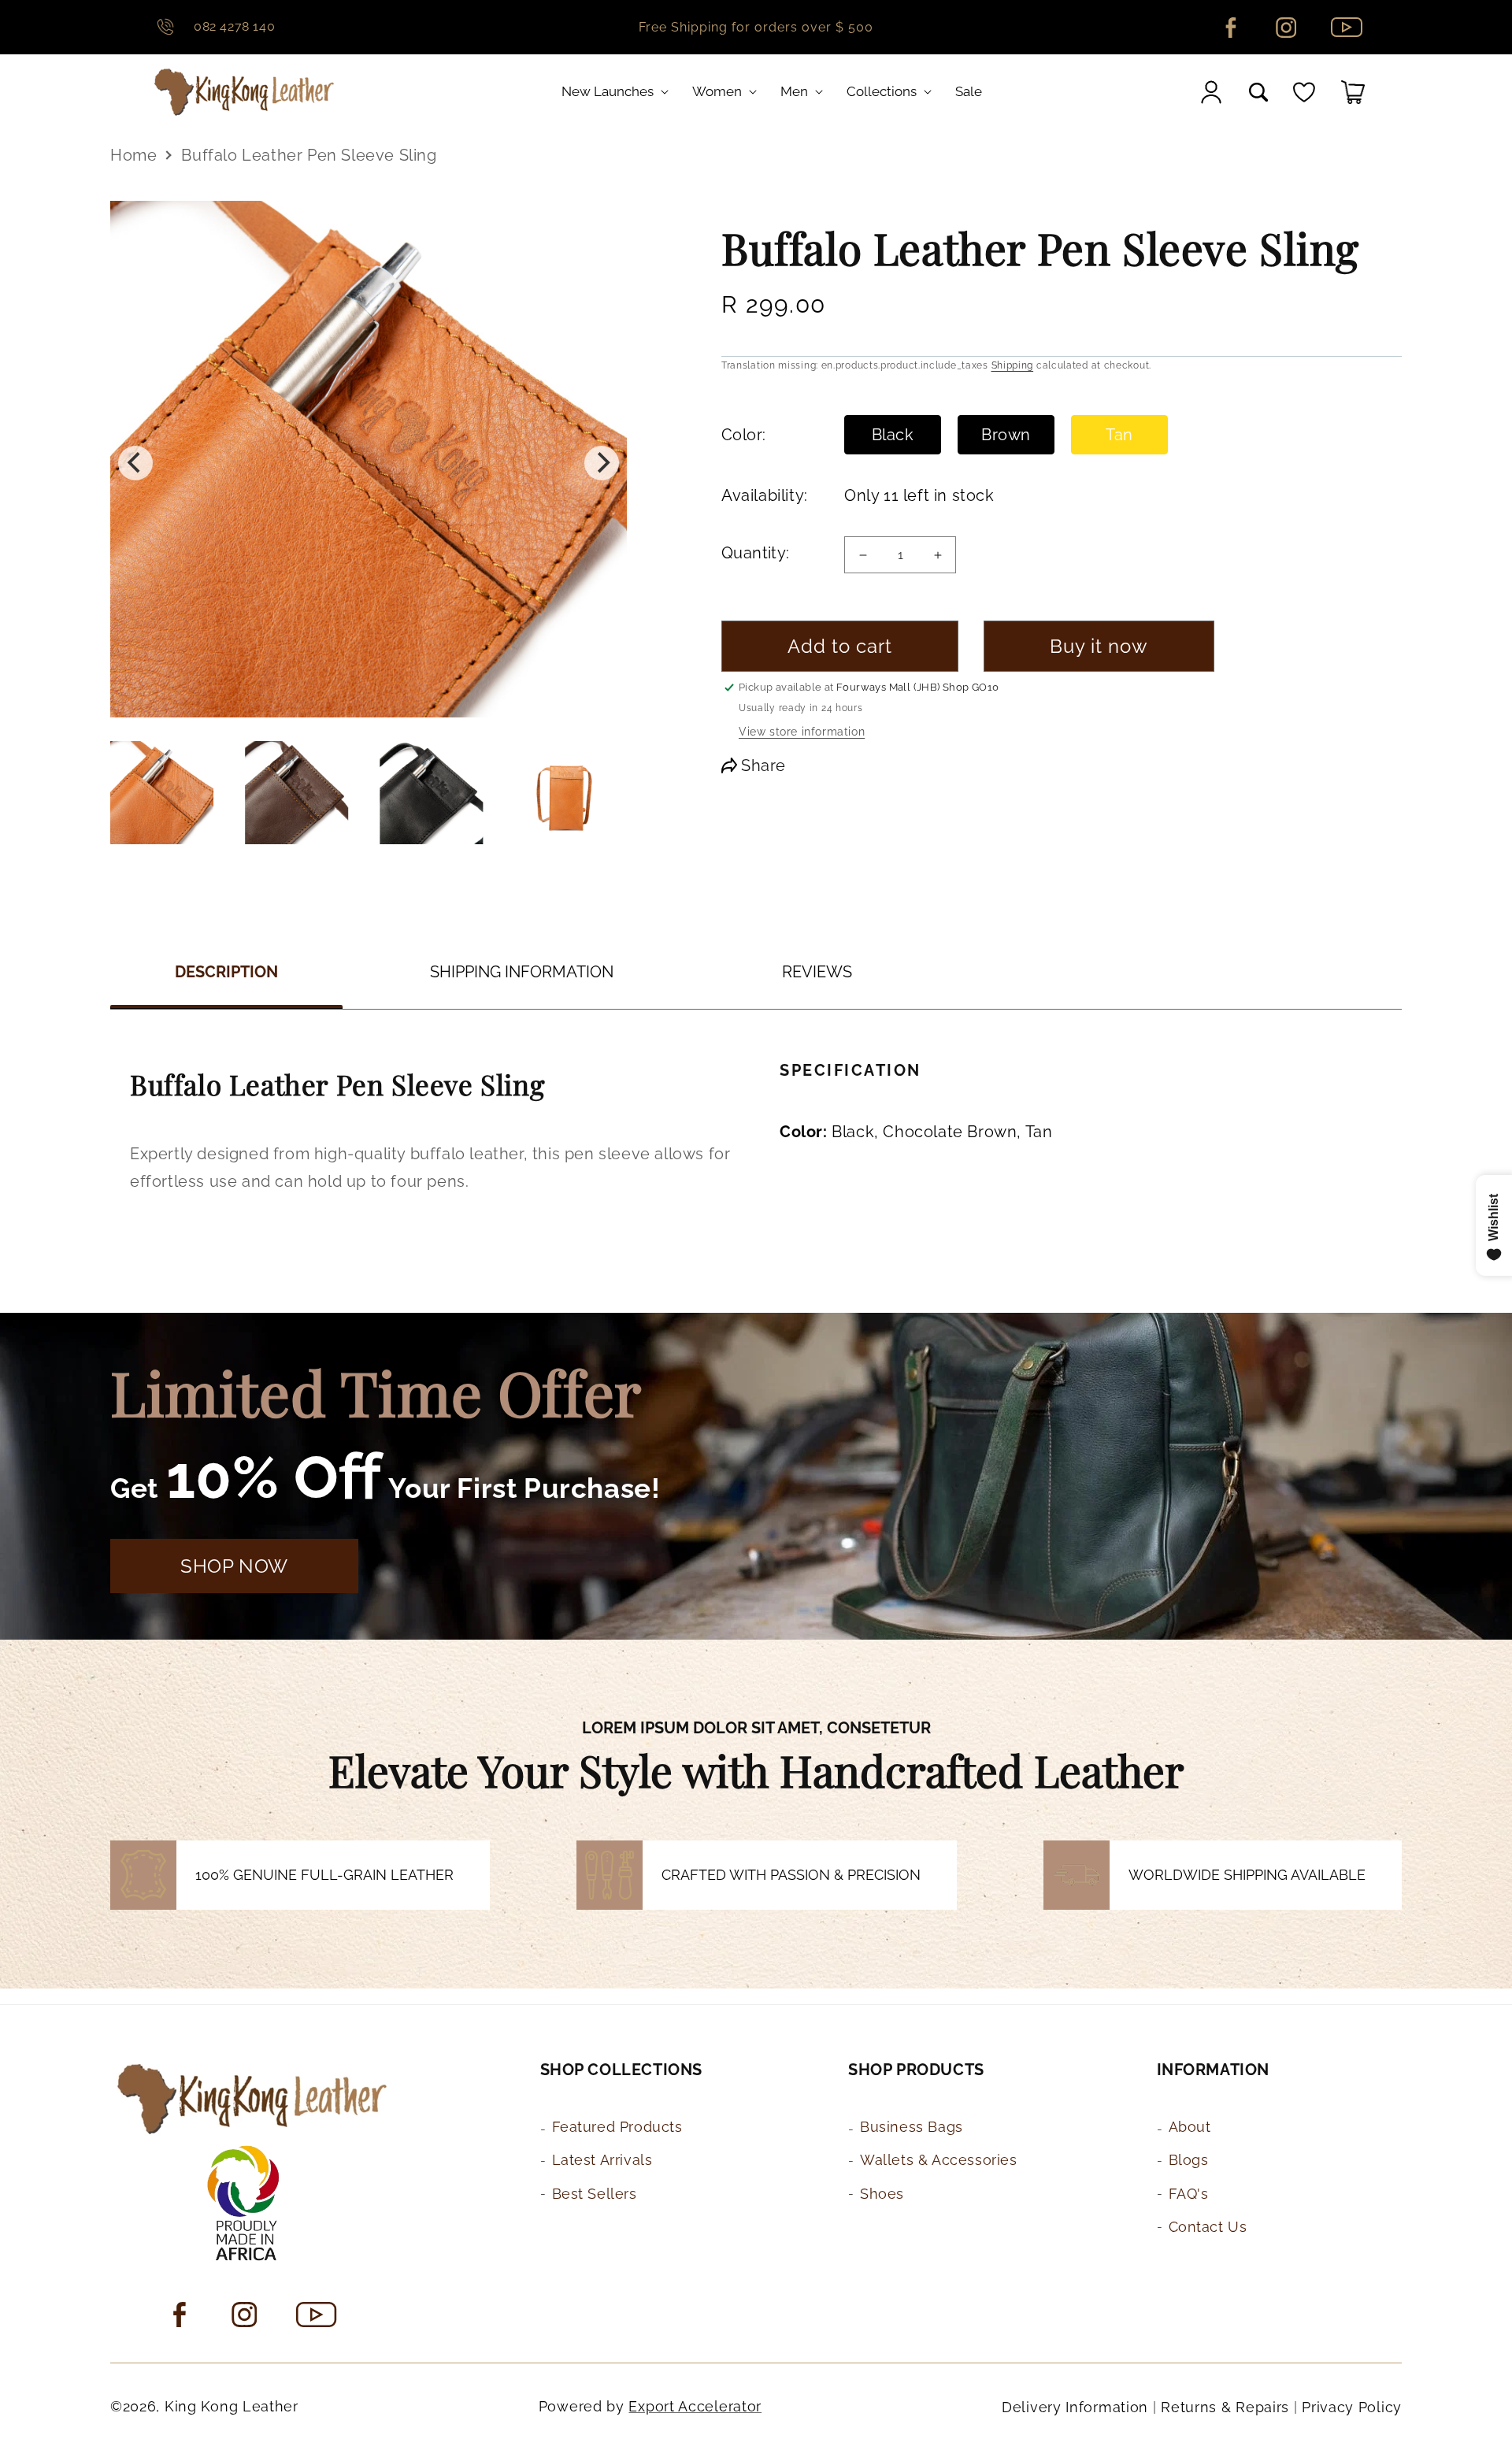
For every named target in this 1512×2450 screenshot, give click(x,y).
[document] (369, 463)
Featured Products (617, 2127)
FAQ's (1189, 2194)
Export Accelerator (695, 2406)
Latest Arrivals (602, 2160)
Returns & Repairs (1225, 2407)
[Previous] (135, 463)
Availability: (763, 495)
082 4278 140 (234, 26)
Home (133, 155)
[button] (618, 91)
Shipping (1013, 365)
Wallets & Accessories (939, 2160)
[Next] (602, 463)
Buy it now (1099, 646)
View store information (802, 732)
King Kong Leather (232, 2406)
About (1190, 2127)
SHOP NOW (234, 1566)
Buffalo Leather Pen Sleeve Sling (309, 155)
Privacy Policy (1352, 2407)
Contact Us (1208, 2227)
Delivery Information (1075, 2407)
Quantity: (756, 553)
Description (226, 972)
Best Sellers (595, 2194)
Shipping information (522, 972)
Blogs (1189, 2160)
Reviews (817, 972)
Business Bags (912, 2127)
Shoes (882, 2194)
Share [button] (763, 765)
